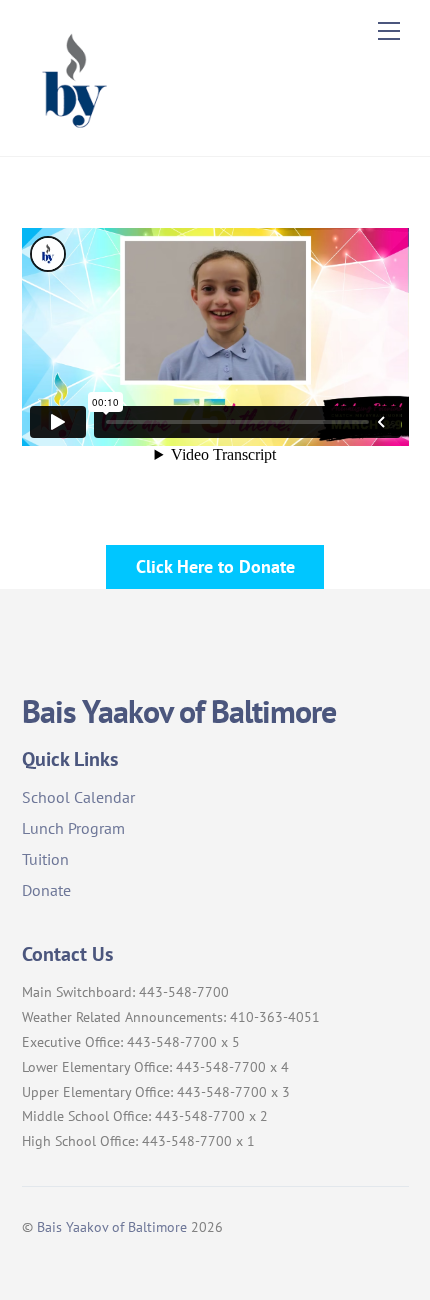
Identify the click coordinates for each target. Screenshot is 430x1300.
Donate (46, 890)
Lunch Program (73, 828)
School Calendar (78, 797)
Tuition (45, 859)
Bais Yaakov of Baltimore (112, 1226)
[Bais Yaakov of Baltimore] (72, 130)
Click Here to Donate (215, 566)
